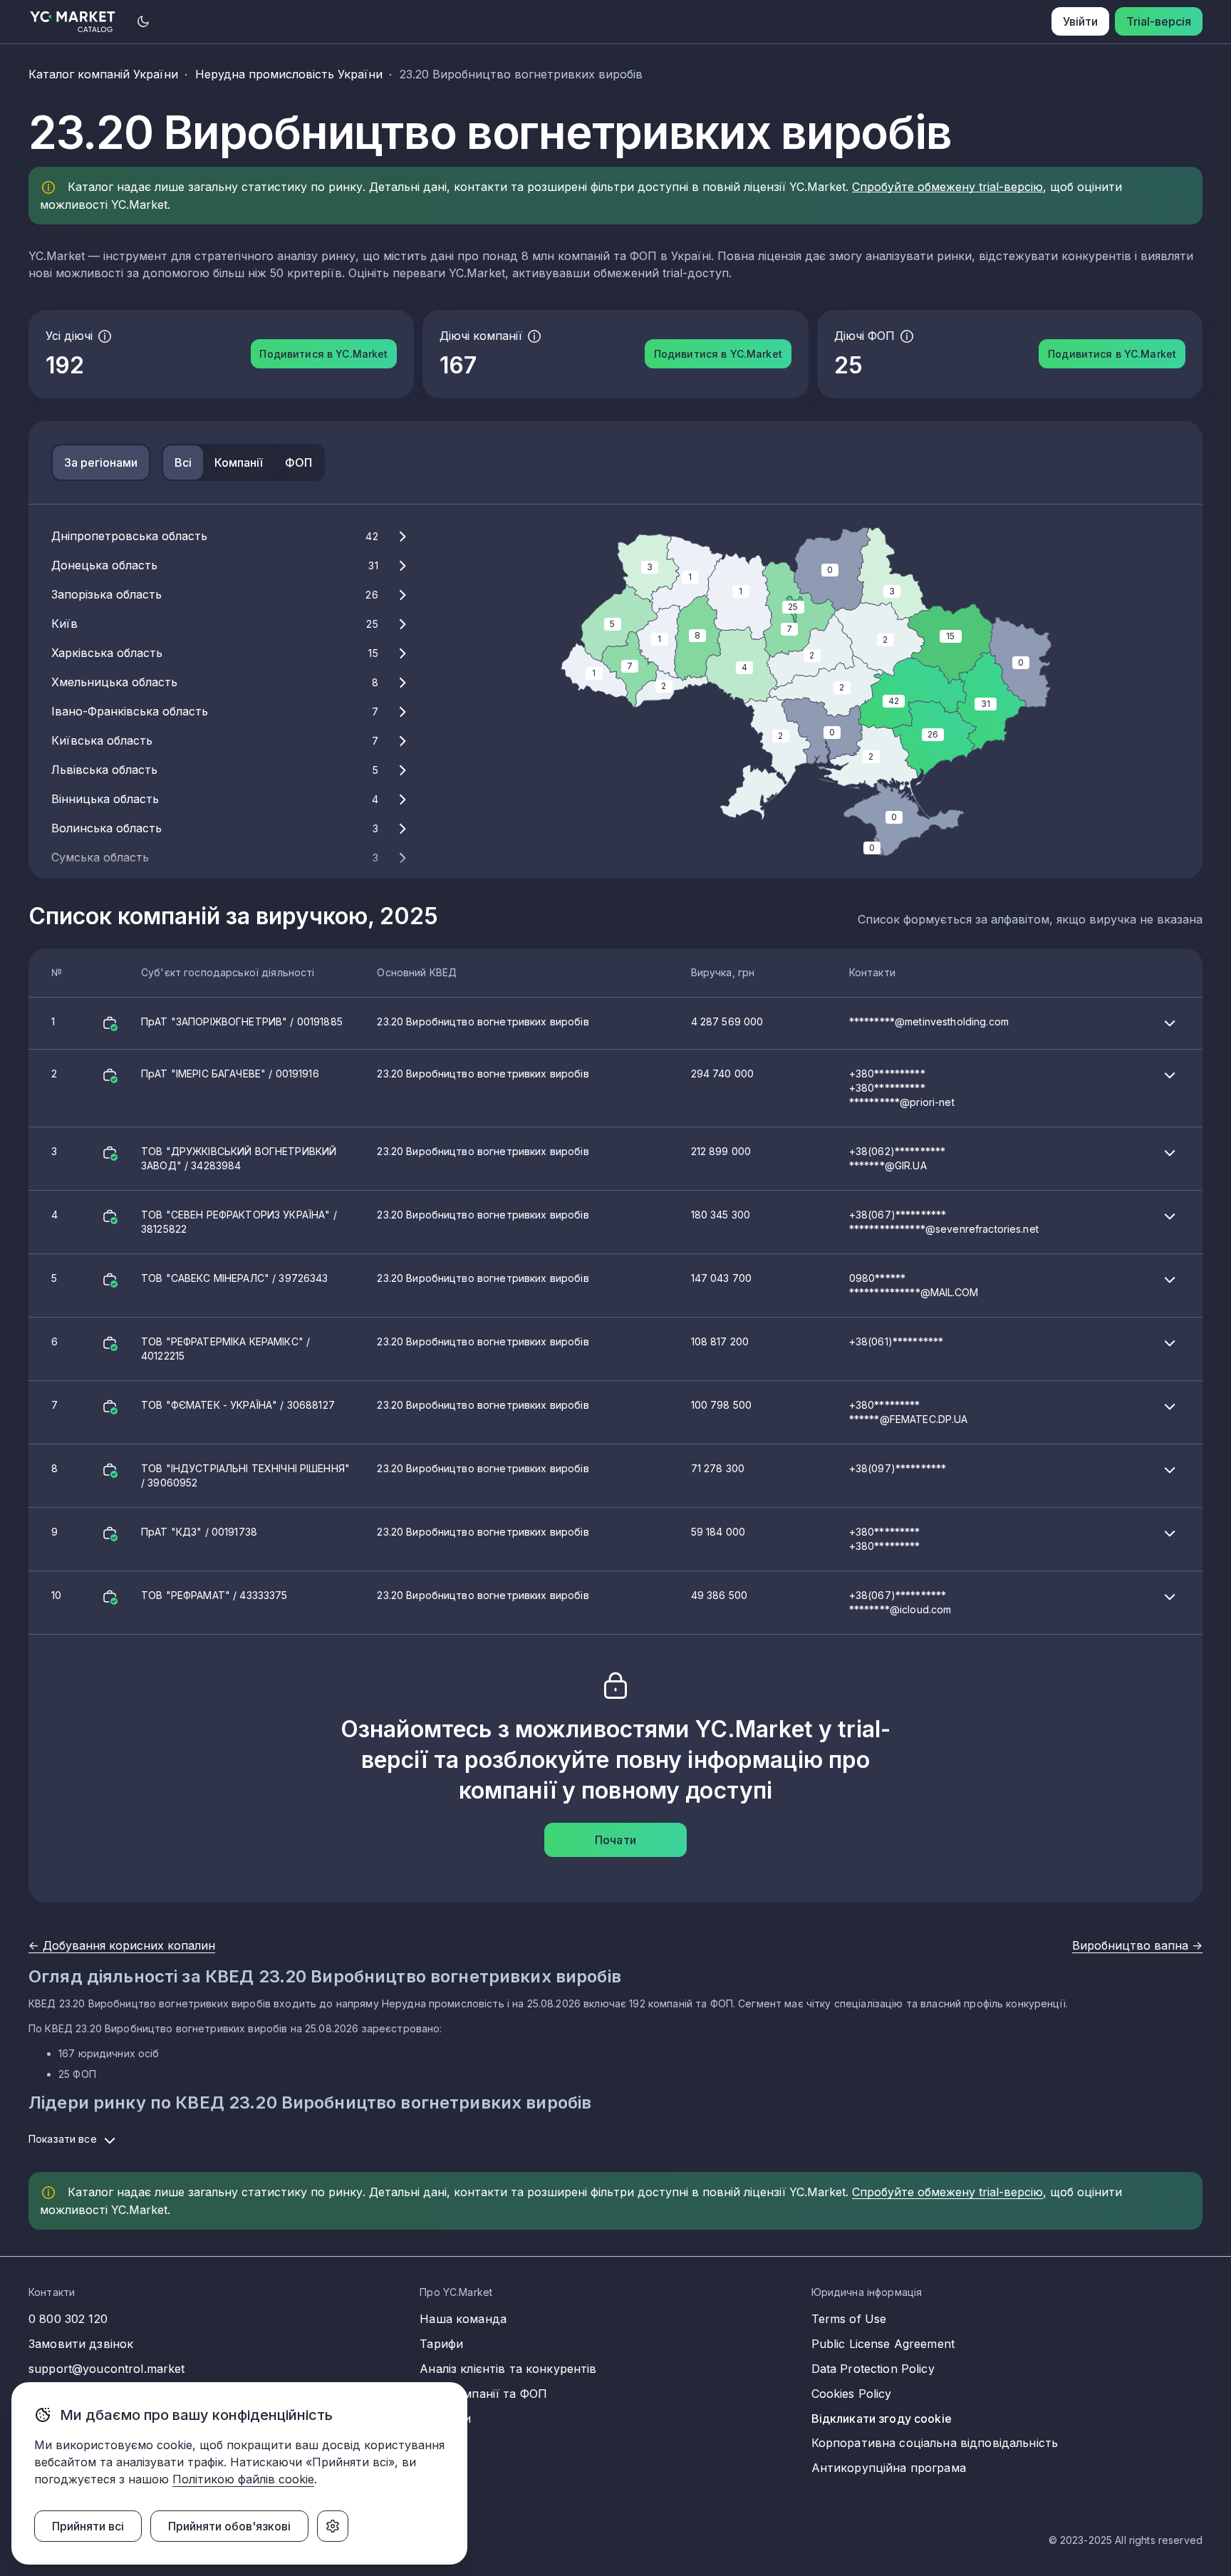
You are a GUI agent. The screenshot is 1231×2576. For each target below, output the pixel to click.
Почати (615, 1840)
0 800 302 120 (68, 2319)
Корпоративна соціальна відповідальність (935, 2443)
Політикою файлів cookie (243, 2479)
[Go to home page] (73, 22)
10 (501, 1602)
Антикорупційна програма (889, 2468)
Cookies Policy (852, 2394)
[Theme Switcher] (143, 21)
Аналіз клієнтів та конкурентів (508, 2369)
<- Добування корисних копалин (122, 1945)
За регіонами (101, 462)
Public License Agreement (883, 2344)
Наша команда (463, 2319)
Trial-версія (1159, 21)
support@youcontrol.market (107, 2369)
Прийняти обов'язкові (229, 2526)
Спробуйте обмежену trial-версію (947, 187)
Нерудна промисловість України (289, 74)
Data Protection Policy (873, 2369)
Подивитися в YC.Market (323, 354)
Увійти (1080, 21)
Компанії (238, 462)
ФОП (298, 462)
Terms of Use (849, 2319)
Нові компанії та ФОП (483, 2394)
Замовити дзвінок (81, 2344)
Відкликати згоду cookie (882, 2419)
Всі (183, 462)
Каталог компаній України (103, 74)
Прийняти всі (88, 2526)
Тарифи (441, 2344)
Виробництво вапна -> (1137, 1945)
